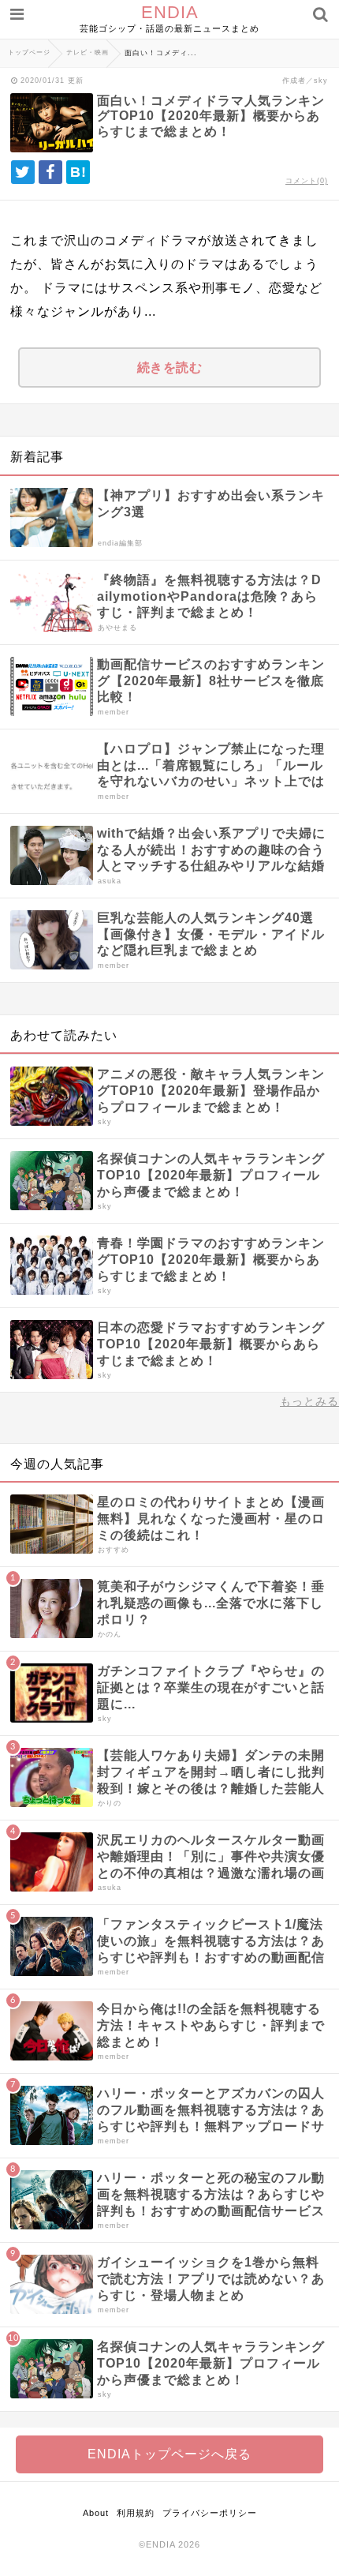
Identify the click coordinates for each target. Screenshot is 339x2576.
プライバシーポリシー (210, 2513)
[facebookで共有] (50, 172)
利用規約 (136, 2513)
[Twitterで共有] (23, 172)
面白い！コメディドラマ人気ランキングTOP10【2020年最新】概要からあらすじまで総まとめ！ (211, 116)
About (96, 2513)
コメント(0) (307, 181)
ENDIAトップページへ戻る (169, 2454)
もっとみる (309, 1401)
